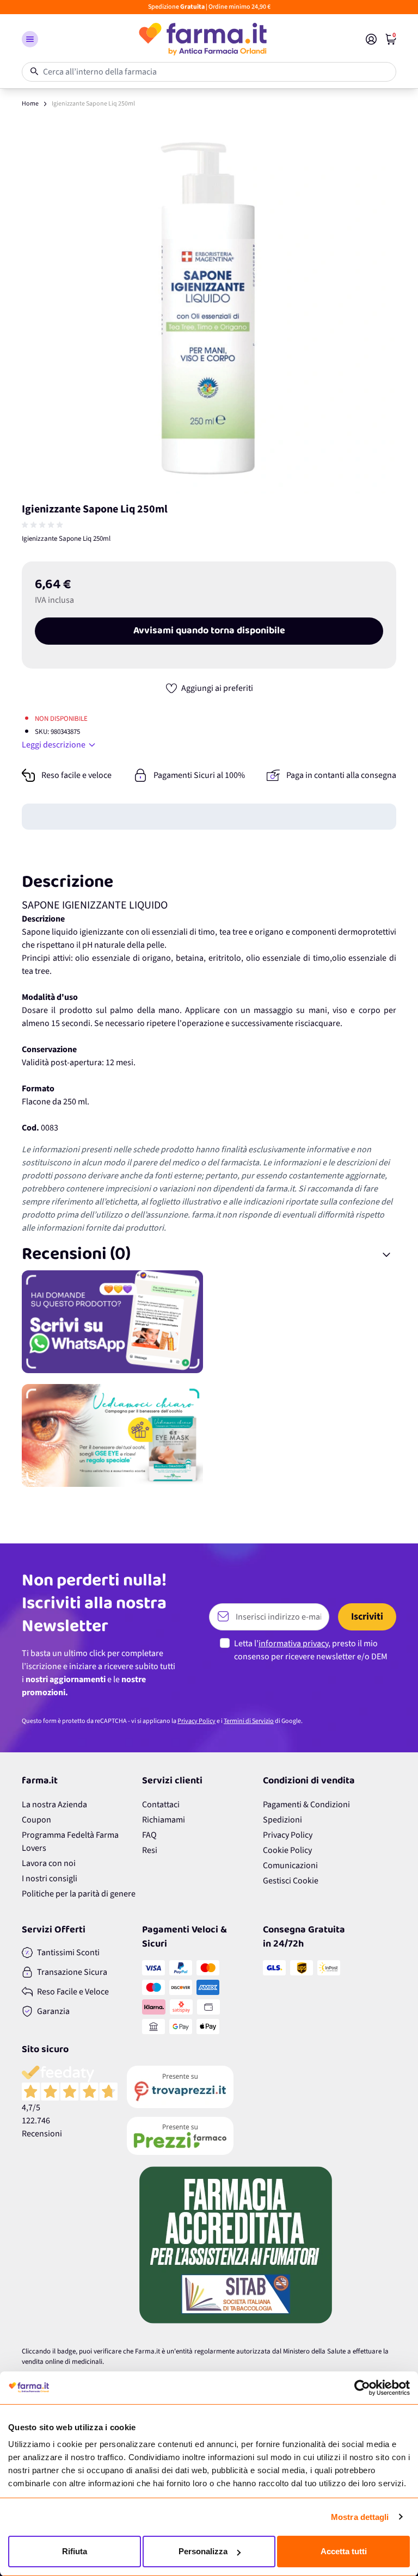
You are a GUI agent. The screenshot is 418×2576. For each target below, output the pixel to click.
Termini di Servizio (249, 1721)
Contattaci (161, 1805)
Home (30, 104)
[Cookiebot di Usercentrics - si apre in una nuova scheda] (362, 2388)
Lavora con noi (49, 1863)
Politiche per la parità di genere (79, 1894)
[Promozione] (209, 1322)
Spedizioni (282, 1820)
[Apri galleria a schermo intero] (209, 306)
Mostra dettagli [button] (360, 2517)
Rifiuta (75, 2551)
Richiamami (164, 1820)
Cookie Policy (287, 1850)
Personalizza (203, 2551)
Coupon (36, 1820)
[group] (44, 525)
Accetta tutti (344, 2551)
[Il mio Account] (371, 39)
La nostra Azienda (54, 1805)
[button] (30, 39)
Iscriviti (367, 1617)
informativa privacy (293, 1644)
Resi (150, 1850)
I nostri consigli (50, 1879)
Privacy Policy (196, 1721)
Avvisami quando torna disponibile (209, 631)
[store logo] (202, 39)
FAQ (149, 1835)
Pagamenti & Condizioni (306, 1805)
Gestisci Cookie (291, 1881)
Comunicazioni (290, 1865)
